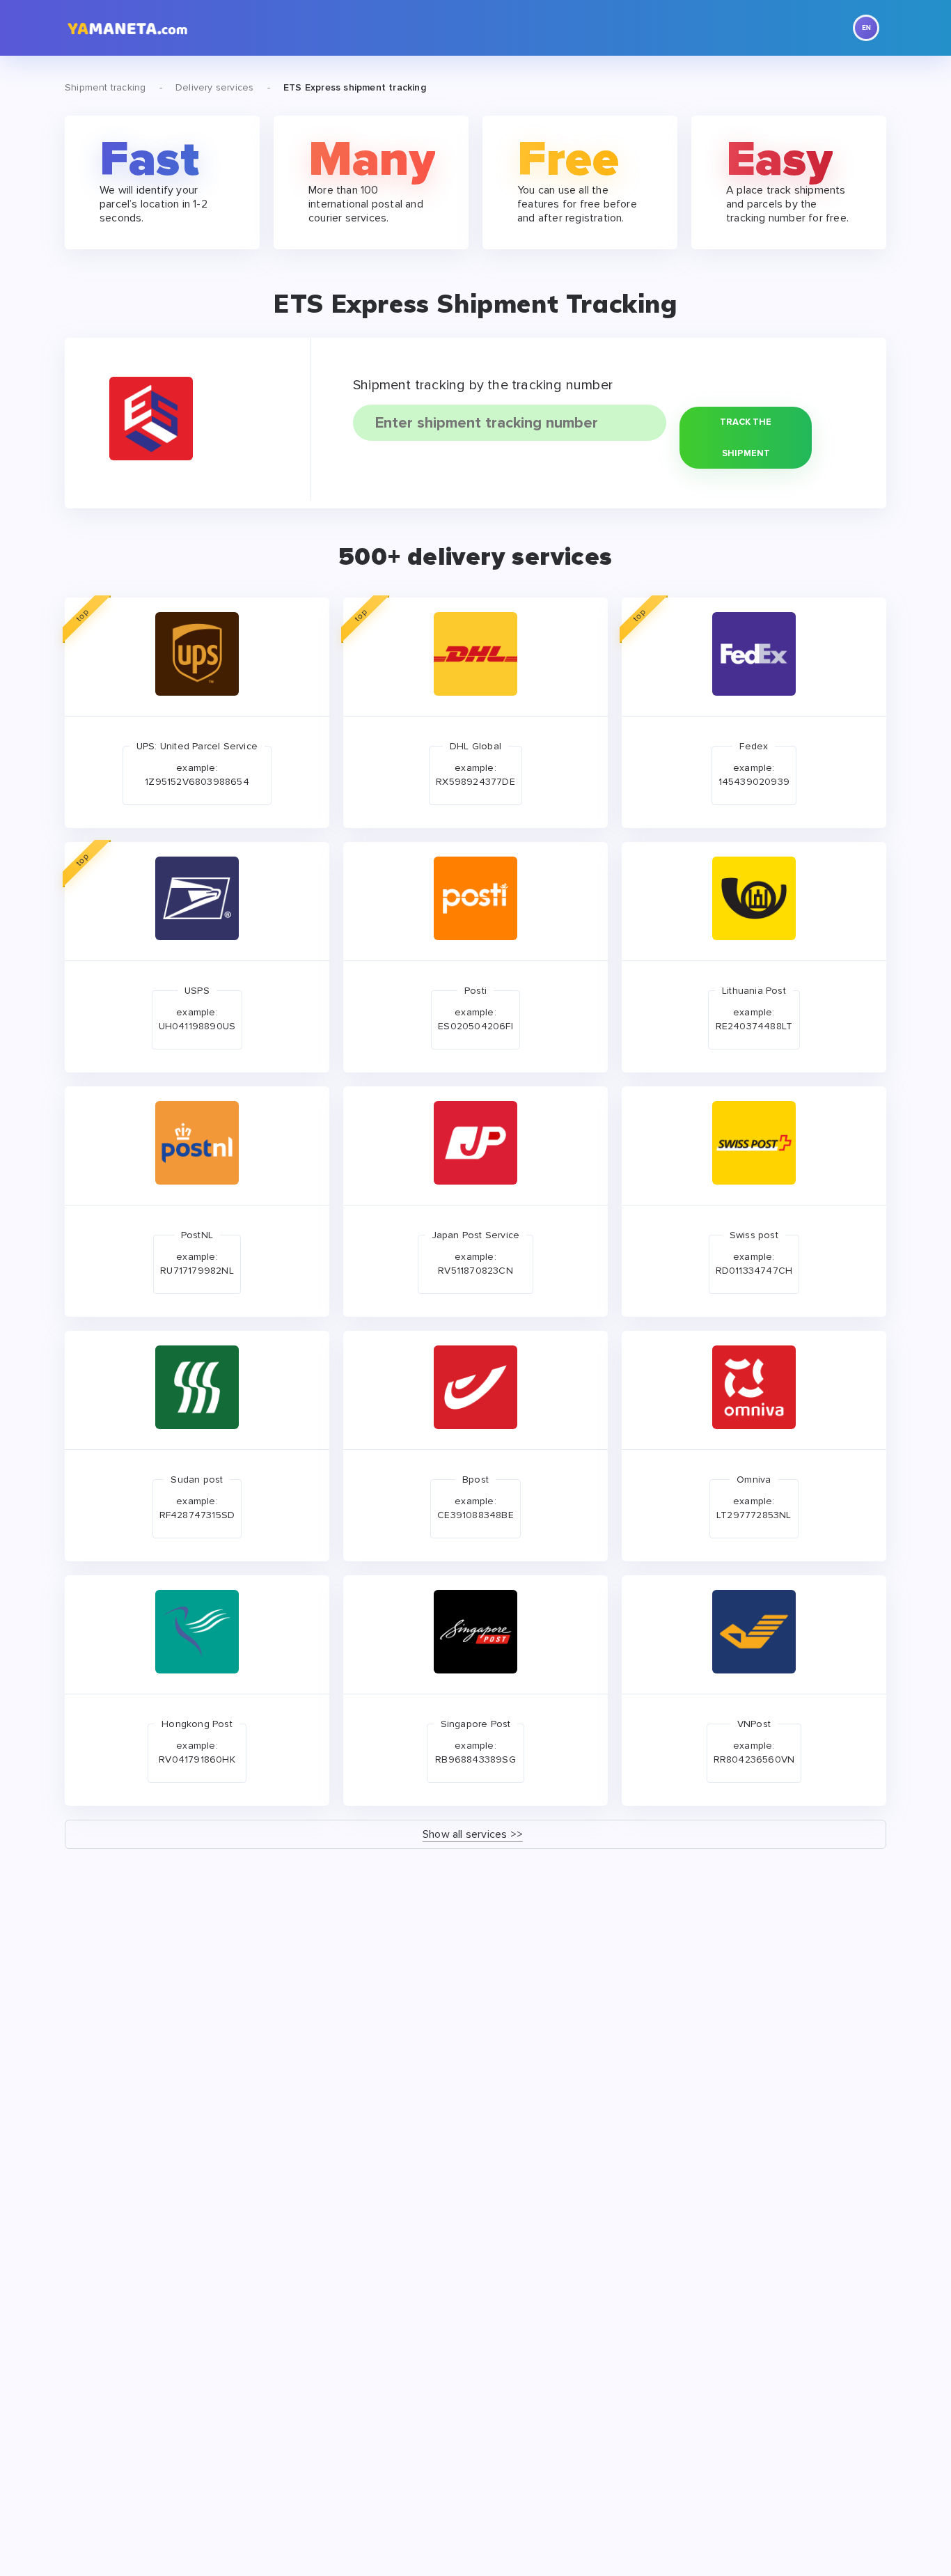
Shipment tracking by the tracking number (483, 385)
